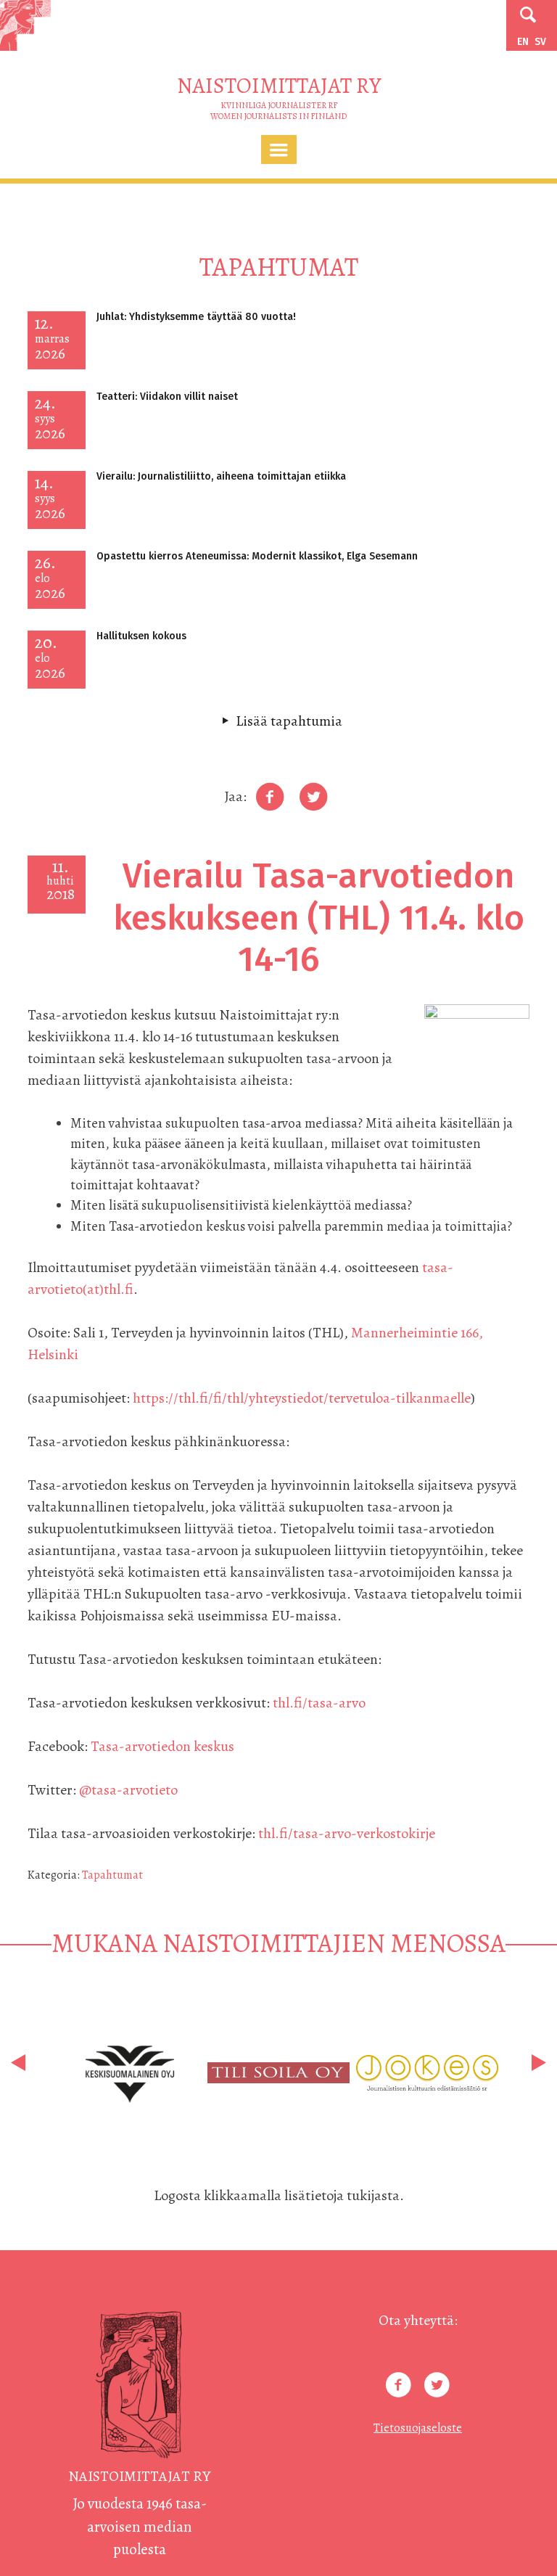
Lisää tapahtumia (289, 721)
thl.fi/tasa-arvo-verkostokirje (347, 1833)
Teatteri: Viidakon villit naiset (167, 397)
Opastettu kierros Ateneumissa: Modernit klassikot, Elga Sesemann (257, 556)
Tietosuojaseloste (418, 2428)
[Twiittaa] (313, 797)
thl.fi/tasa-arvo (319, 1703)
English (523, 42)
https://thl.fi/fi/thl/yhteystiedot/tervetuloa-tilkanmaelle (302, 1398)
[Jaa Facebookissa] (270, 797)
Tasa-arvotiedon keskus (162, 1746)
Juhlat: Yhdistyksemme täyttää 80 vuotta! (196, 317)
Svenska (540, 42)
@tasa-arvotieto (128, 1790)
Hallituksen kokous (141, 636)
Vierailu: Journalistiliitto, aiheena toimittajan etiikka (221, 476)
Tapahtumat (112, 1875)
